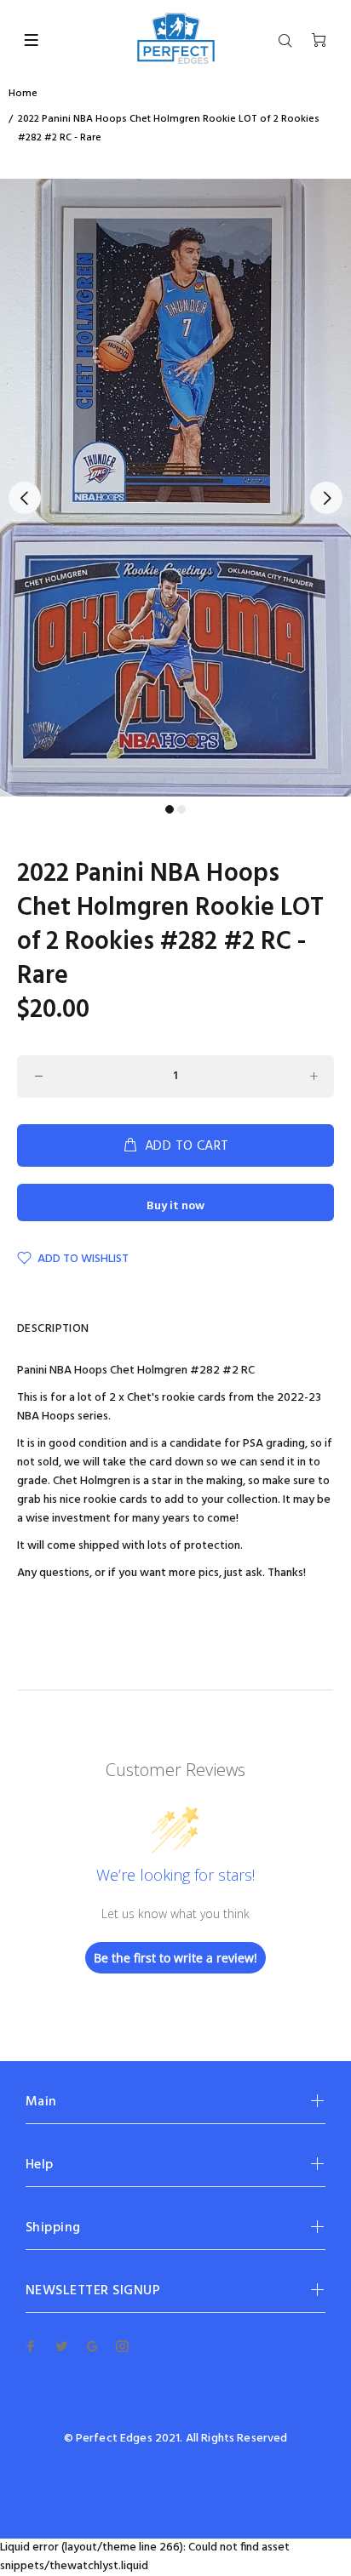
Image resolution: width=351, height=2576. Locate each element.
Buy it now (175, 1206)
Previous (25, 498)
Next (326, 498)
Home (23, 94)
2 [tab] (181, 809)
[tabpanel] (175, 488)
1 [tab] (170, 809)
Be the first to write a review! (175, 1958)
